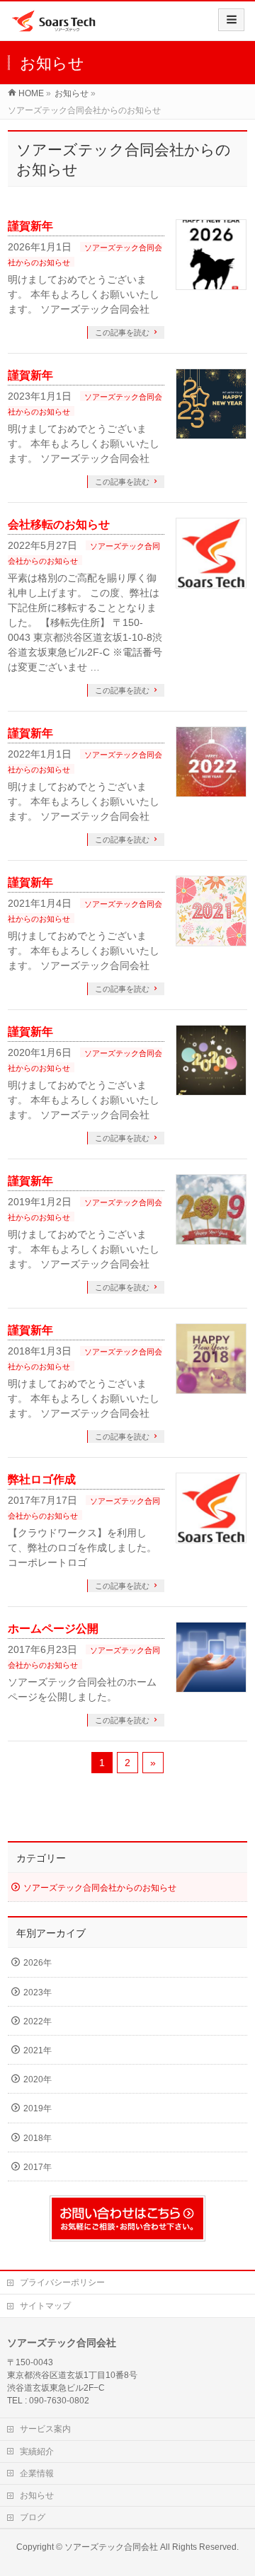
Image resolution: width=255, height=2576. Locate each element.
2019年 (38, 2108)
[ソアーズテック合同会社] (53, 26)
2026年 (38, 1963)
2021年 (38, 2050)
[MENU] (231, 20)
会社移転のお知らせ (59, 524)
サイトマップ (45, 2306)
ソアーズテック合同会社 (111, 2547)
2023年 (38, 1992)
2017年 (38, 2167)
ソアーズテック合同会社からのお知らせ (100, 1888)
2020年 (38, 2079)
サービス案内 (45, 2429)
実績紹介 (37, 2452)
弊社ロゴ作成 (42, 1479)
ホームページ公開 (53, 1629)
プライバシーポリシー (62, 2282)
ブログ (33, 2517)
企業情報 (37, 2473)
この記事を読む (122, 332)
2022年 (38, 2021)
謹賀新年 (30, 226)
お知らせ (37, 2495)
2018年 (38, 2138)
